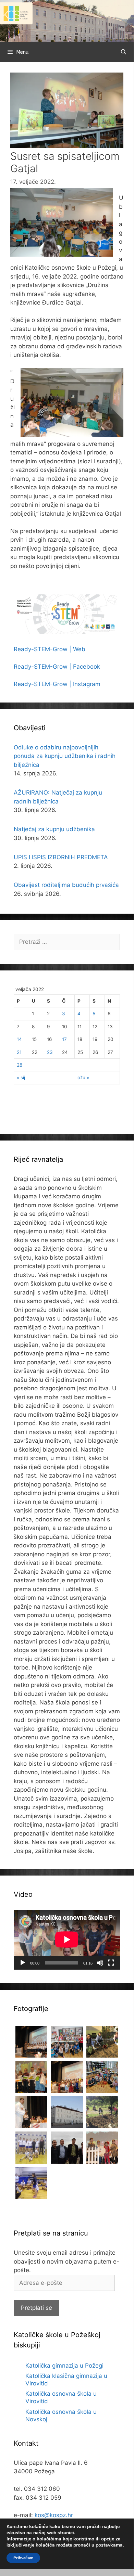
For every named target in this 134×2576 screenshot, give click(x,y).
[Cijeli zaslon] (111, 1963)
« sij (21, 1078)
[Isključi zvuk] (100, 1963)
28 (20, 1065)
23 (50, 1052)
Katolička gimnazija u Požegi (64, 2366)
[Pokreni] (23, 1963)
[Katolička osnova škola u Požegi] (67, 21)
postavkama (109, 2545)
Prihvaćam (23, 2558)
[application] (67, 1940)
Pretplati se (36, 2308)
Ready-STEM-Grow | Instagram (57, 684)
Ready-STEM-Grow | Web (50, 649)
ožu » (83, 1078)
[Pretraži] (124, 52)
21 (19, 1052)
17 (64, 1039)
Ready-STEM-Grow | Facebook (57, 667)
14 (19, 1039)
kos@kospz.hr (54, 2515)
